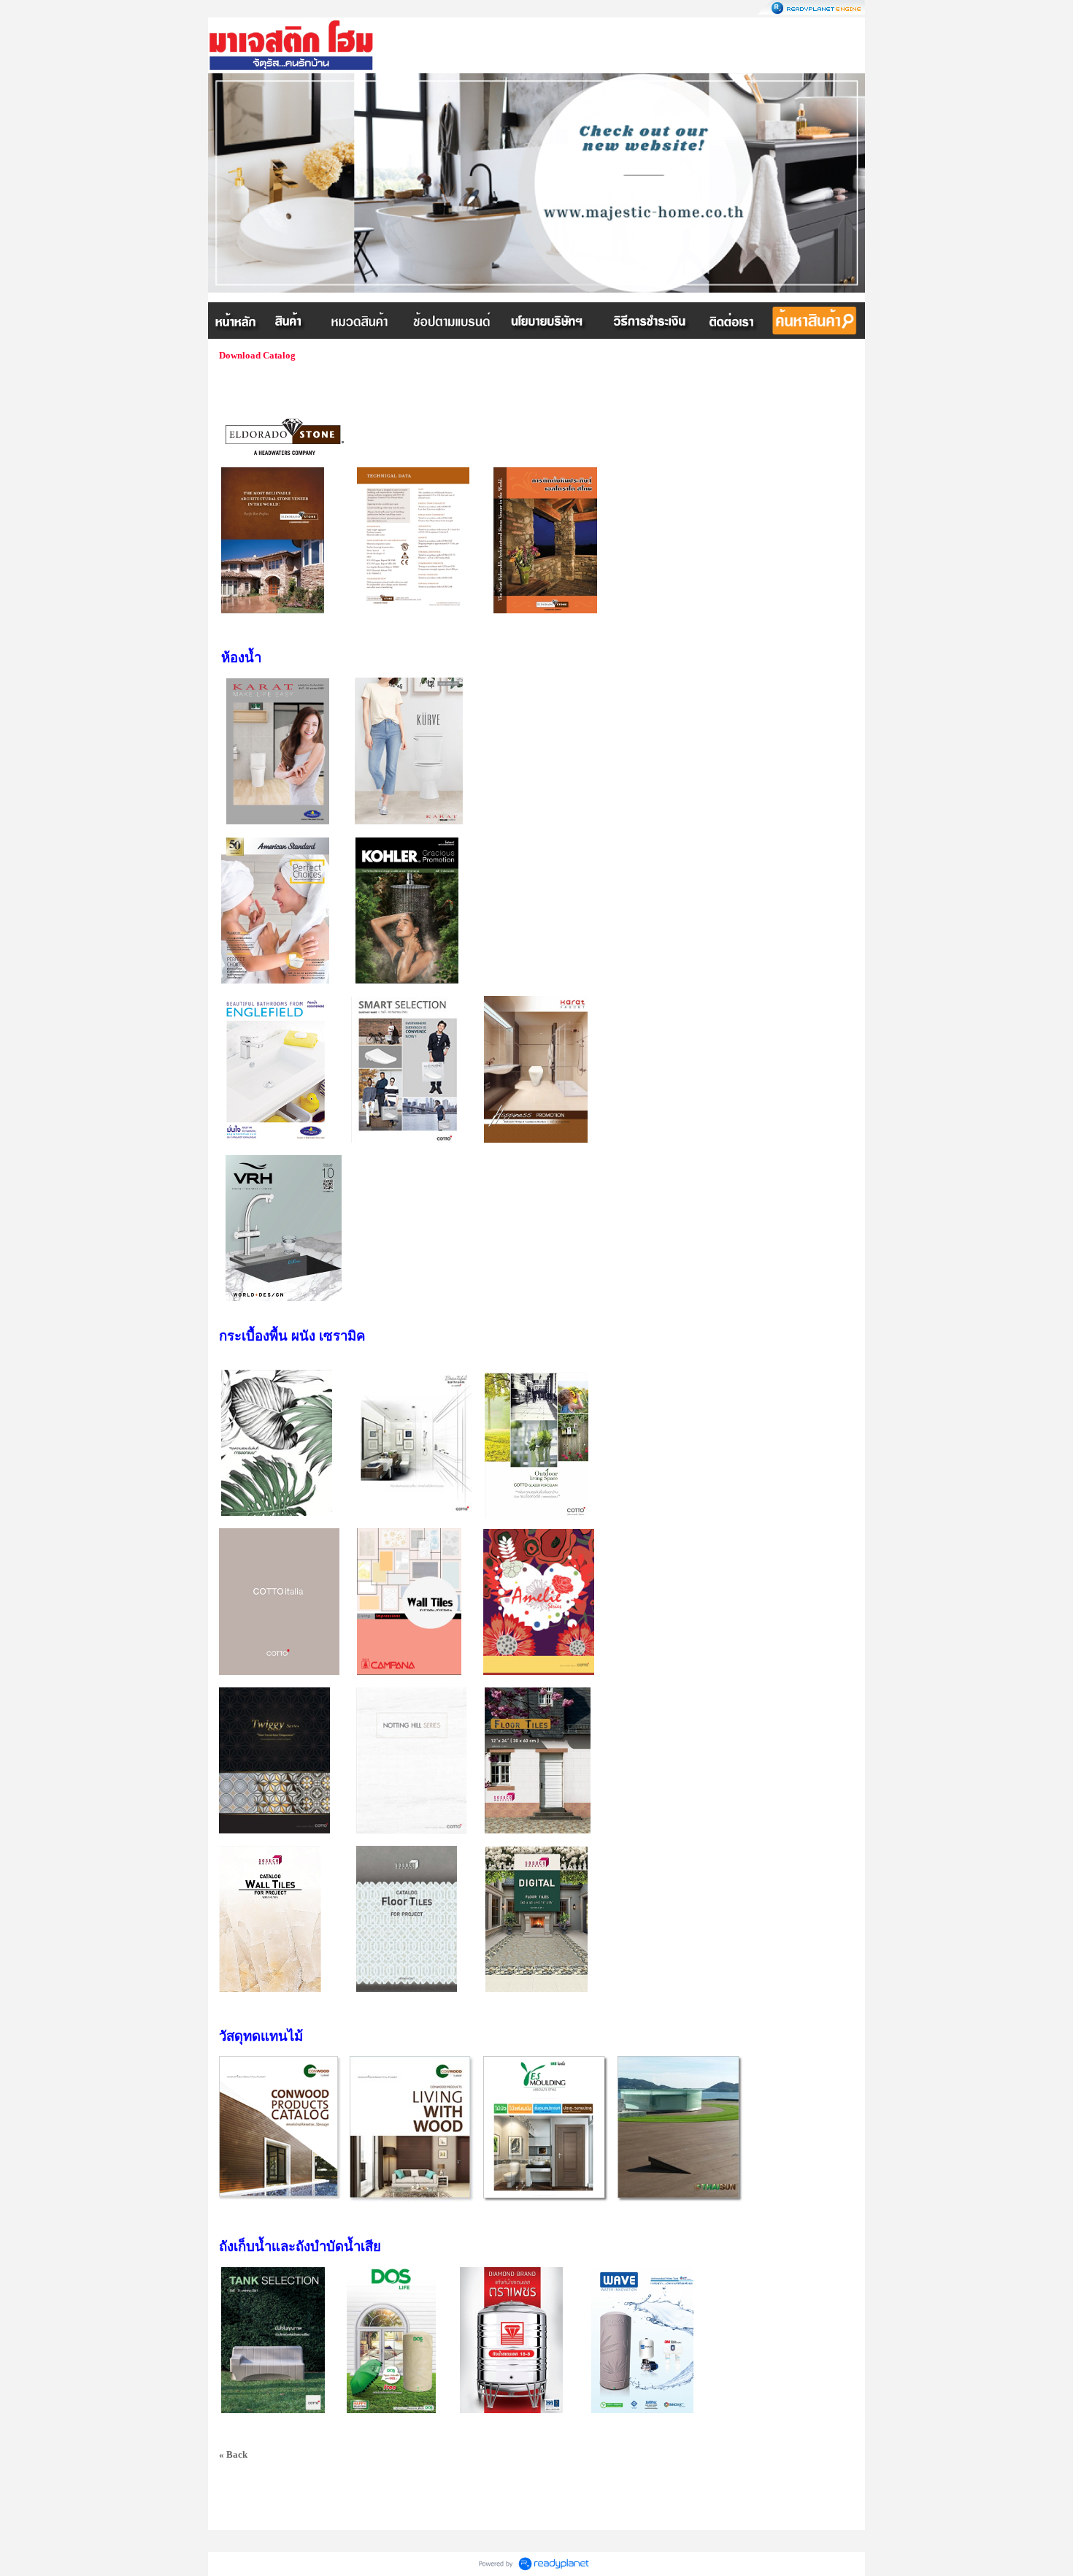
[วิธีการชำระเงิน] (651, 321)
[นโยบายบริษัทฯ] (549, 321)
